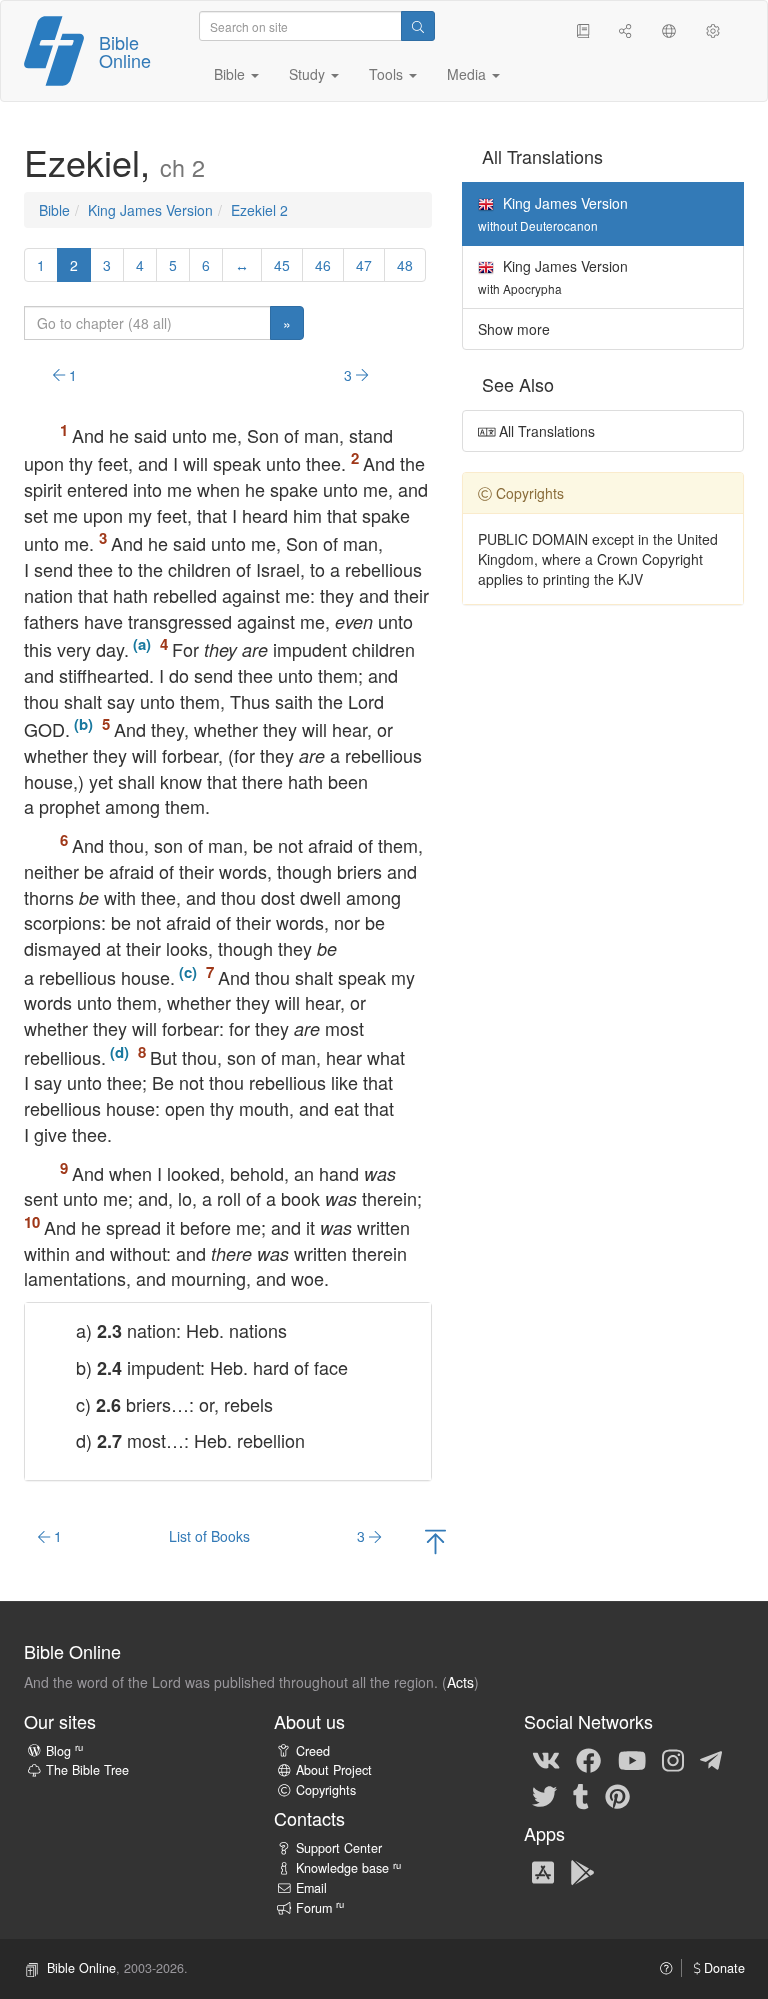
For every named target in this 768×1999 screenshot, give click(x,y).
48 (405, 265)
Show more (514, 329)
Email (311, 1888)
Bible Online (125, 51)
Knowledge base (348, 1868)
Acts (460, 1682)
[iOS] (543, 1871)
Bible (54, 210)
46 (323, 265)
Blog (64, 1751)
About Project (334, 1770)
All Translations (545, 431)
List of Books (209, 1536)
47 (364, 265)
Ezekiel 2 (259, 210)
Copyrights (326, 1790)
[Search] (418, 26)
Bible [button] (231, 74)
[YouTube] (632, 1760)
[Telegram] (711, 1760)
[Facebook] (588, 1760)
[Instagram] (673, 1760)
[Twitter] (544, 1796)
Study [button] (309, 74)
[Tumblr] (581, 1796)
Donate (722, 1968)
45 (282, 265)
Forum (320, 1908)
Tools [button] (388, 74)
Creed (313, 1751)
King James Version (150, 210)
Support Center (339, 1848)
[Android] (582, 1871)
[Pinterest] (617, 1796)
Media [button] (468, 74)
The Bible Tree (87, 1770)
